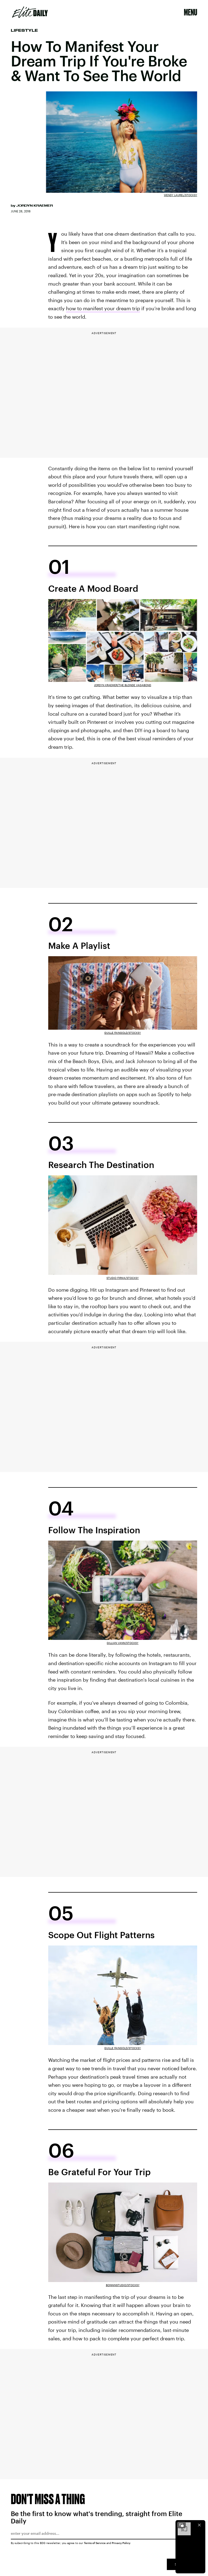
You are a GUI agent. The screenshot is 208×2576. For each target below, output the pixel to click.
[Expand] (181, 2525)
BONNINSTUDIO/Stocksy (123, 2285)
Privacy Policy (121, 2543)
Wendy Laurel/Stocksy (181, 195)
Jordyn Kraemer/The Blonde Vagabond (123, 685)
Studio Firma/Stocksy (123, 1278)
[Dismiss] (199, 2525)
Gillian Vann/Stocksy (123, 1643)
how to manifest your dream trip (103, 308)
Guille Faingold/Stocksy (123, 1033)
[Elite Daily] (30, 12)
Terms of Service (95, 2543)
